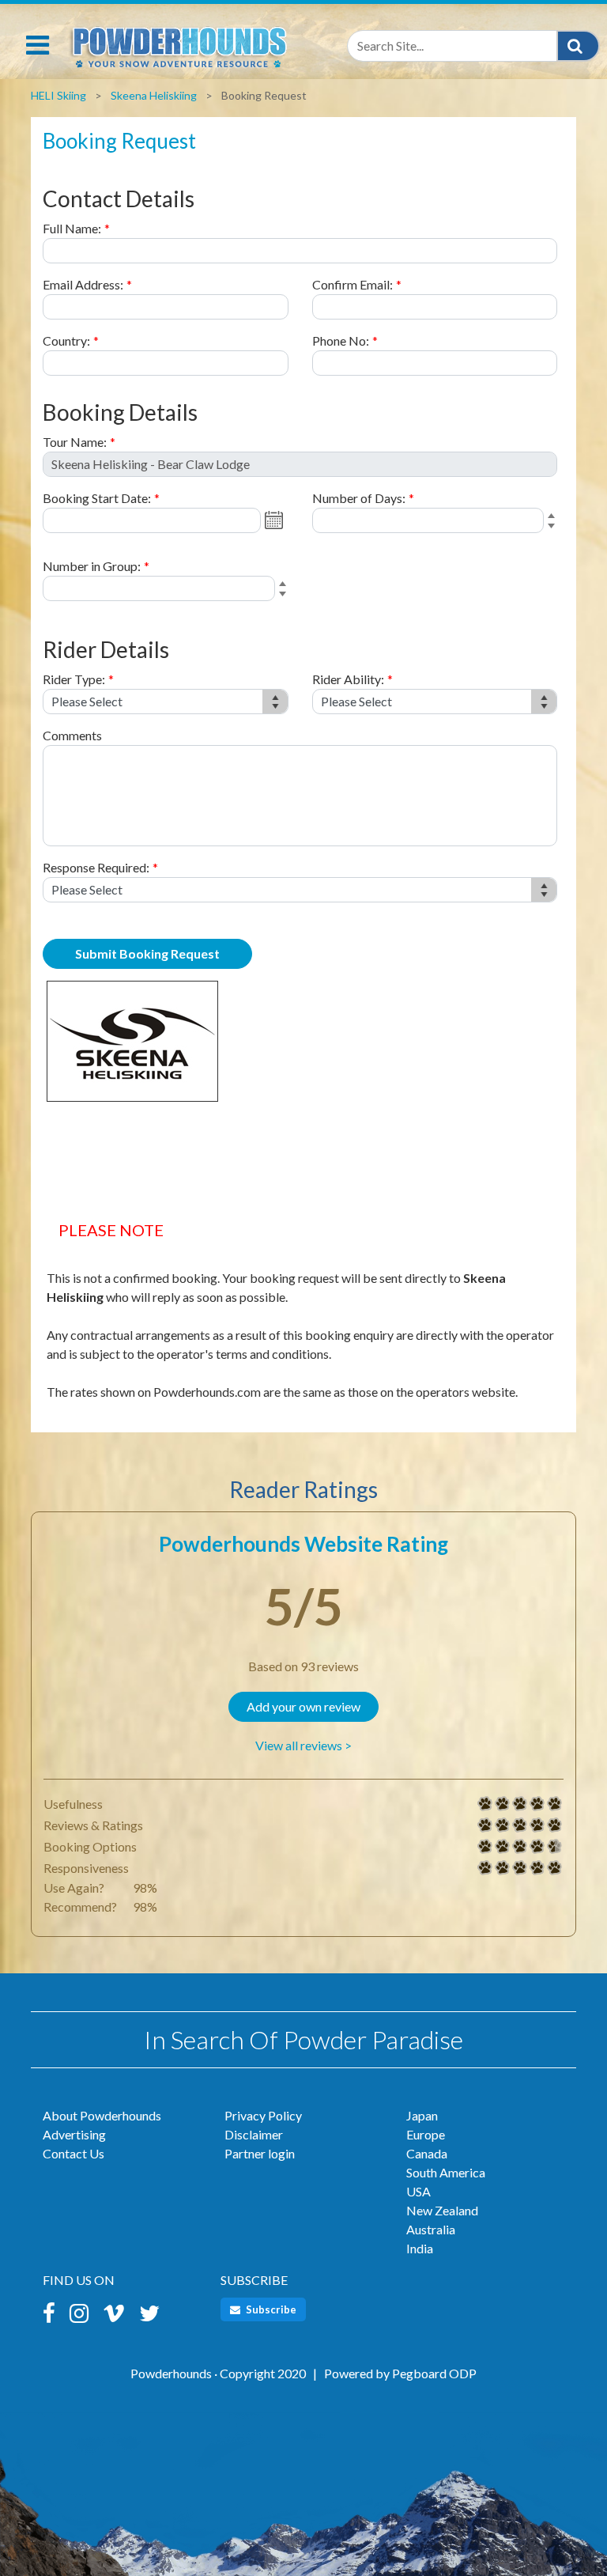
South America (446, 2172)
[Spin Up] (554, 517)
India (420, 2248)
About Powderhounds (102, 2115)
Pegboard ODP (434, 2373)
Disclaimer (254, 2134)
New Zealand (442, 2210)
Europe (426, 2134)
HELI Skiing (58, 95)
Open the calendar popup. (276, 520)
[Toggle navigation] (38, 45)
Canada (427, 2153)
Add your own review (303, 1706)
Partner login (260, 2153)
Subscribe (270, 2309)
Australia (431, 2229)
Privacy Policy (263, 2115)
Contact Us (74, 2153)
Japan (422, 2115)
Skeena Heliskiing (154, 95)
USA (418, 2191)
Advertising (74, 2134)
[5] (485, 1804)
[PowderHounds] (177, 44)
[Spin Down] (554, 528)
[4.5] (485, 1847)
